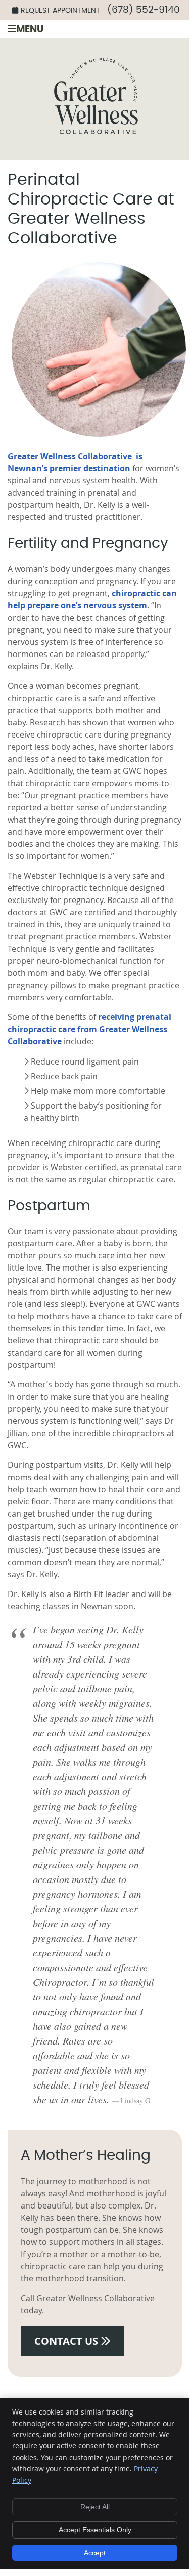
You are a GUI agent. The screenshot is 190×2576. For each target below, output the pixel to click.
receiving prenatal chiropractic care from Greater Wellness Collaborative (89, 1029)
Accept (95, 2553)
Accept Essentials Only (95, 2530)
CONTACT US (67, 2341)
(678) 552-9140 (144, 10)
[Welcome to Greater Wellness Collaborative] (95, 154)
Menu (30, 30)
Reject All (95, 2507)
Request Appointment (60, 11)
